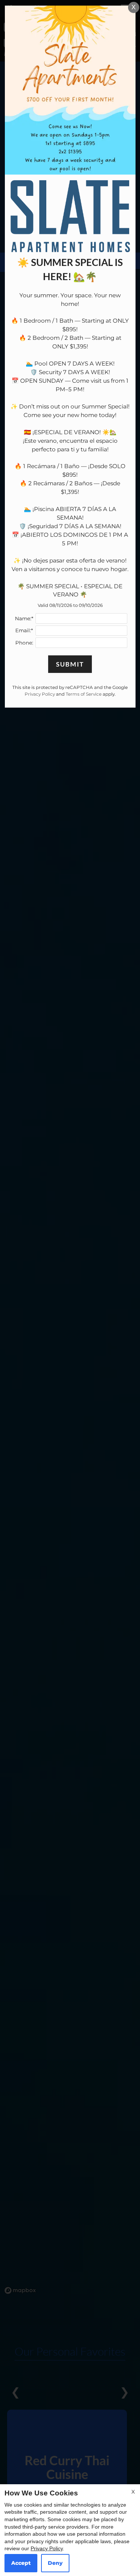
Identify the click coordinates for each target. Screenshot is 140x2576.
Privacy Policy (47, 2548)
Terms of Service (84, 694)
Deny (55, 2563)
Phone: (24, 643)
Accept (21, 2563)
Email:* (24, 630)
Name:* (24, 618)
